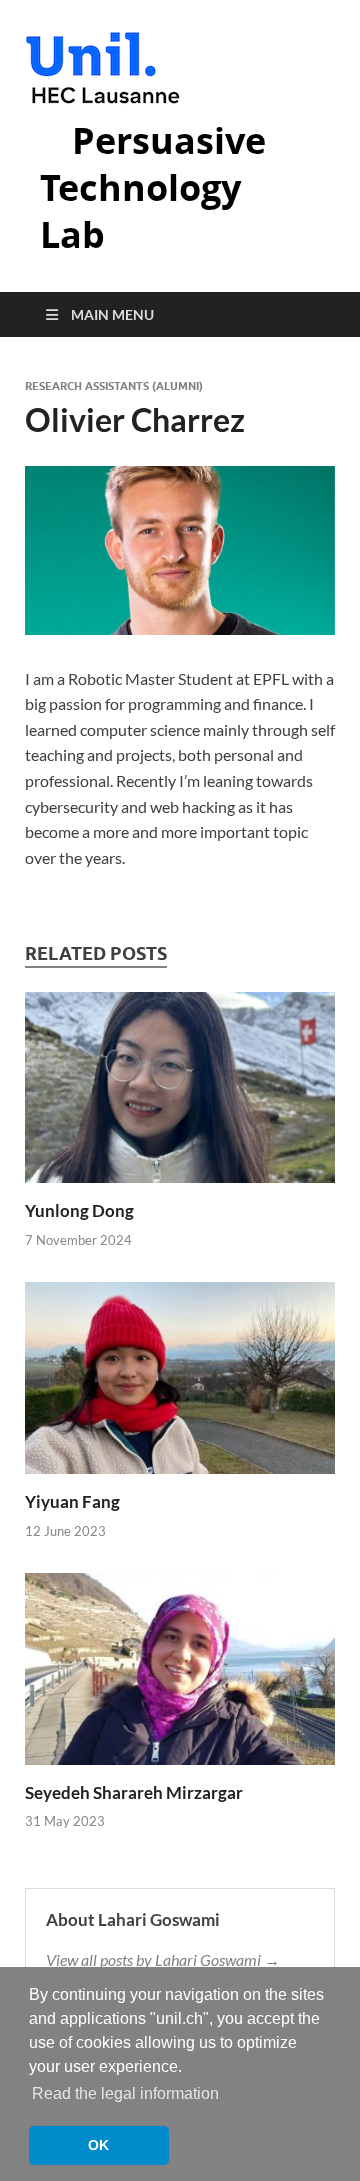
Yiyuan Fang (72, 1501)
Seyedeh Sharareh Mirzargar (134, 1792)
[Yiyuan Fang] (180, 1384)
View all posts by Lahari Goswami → (163, 1959)
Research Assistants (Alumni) (114, 386)
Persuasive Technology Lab (153, 187)
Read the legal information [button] (125, 2093)
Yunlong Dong (79, 1210)
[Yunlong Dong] (180, 1093)
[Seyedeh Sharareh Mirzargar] (180, 1674)
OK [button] (98, 2145)
